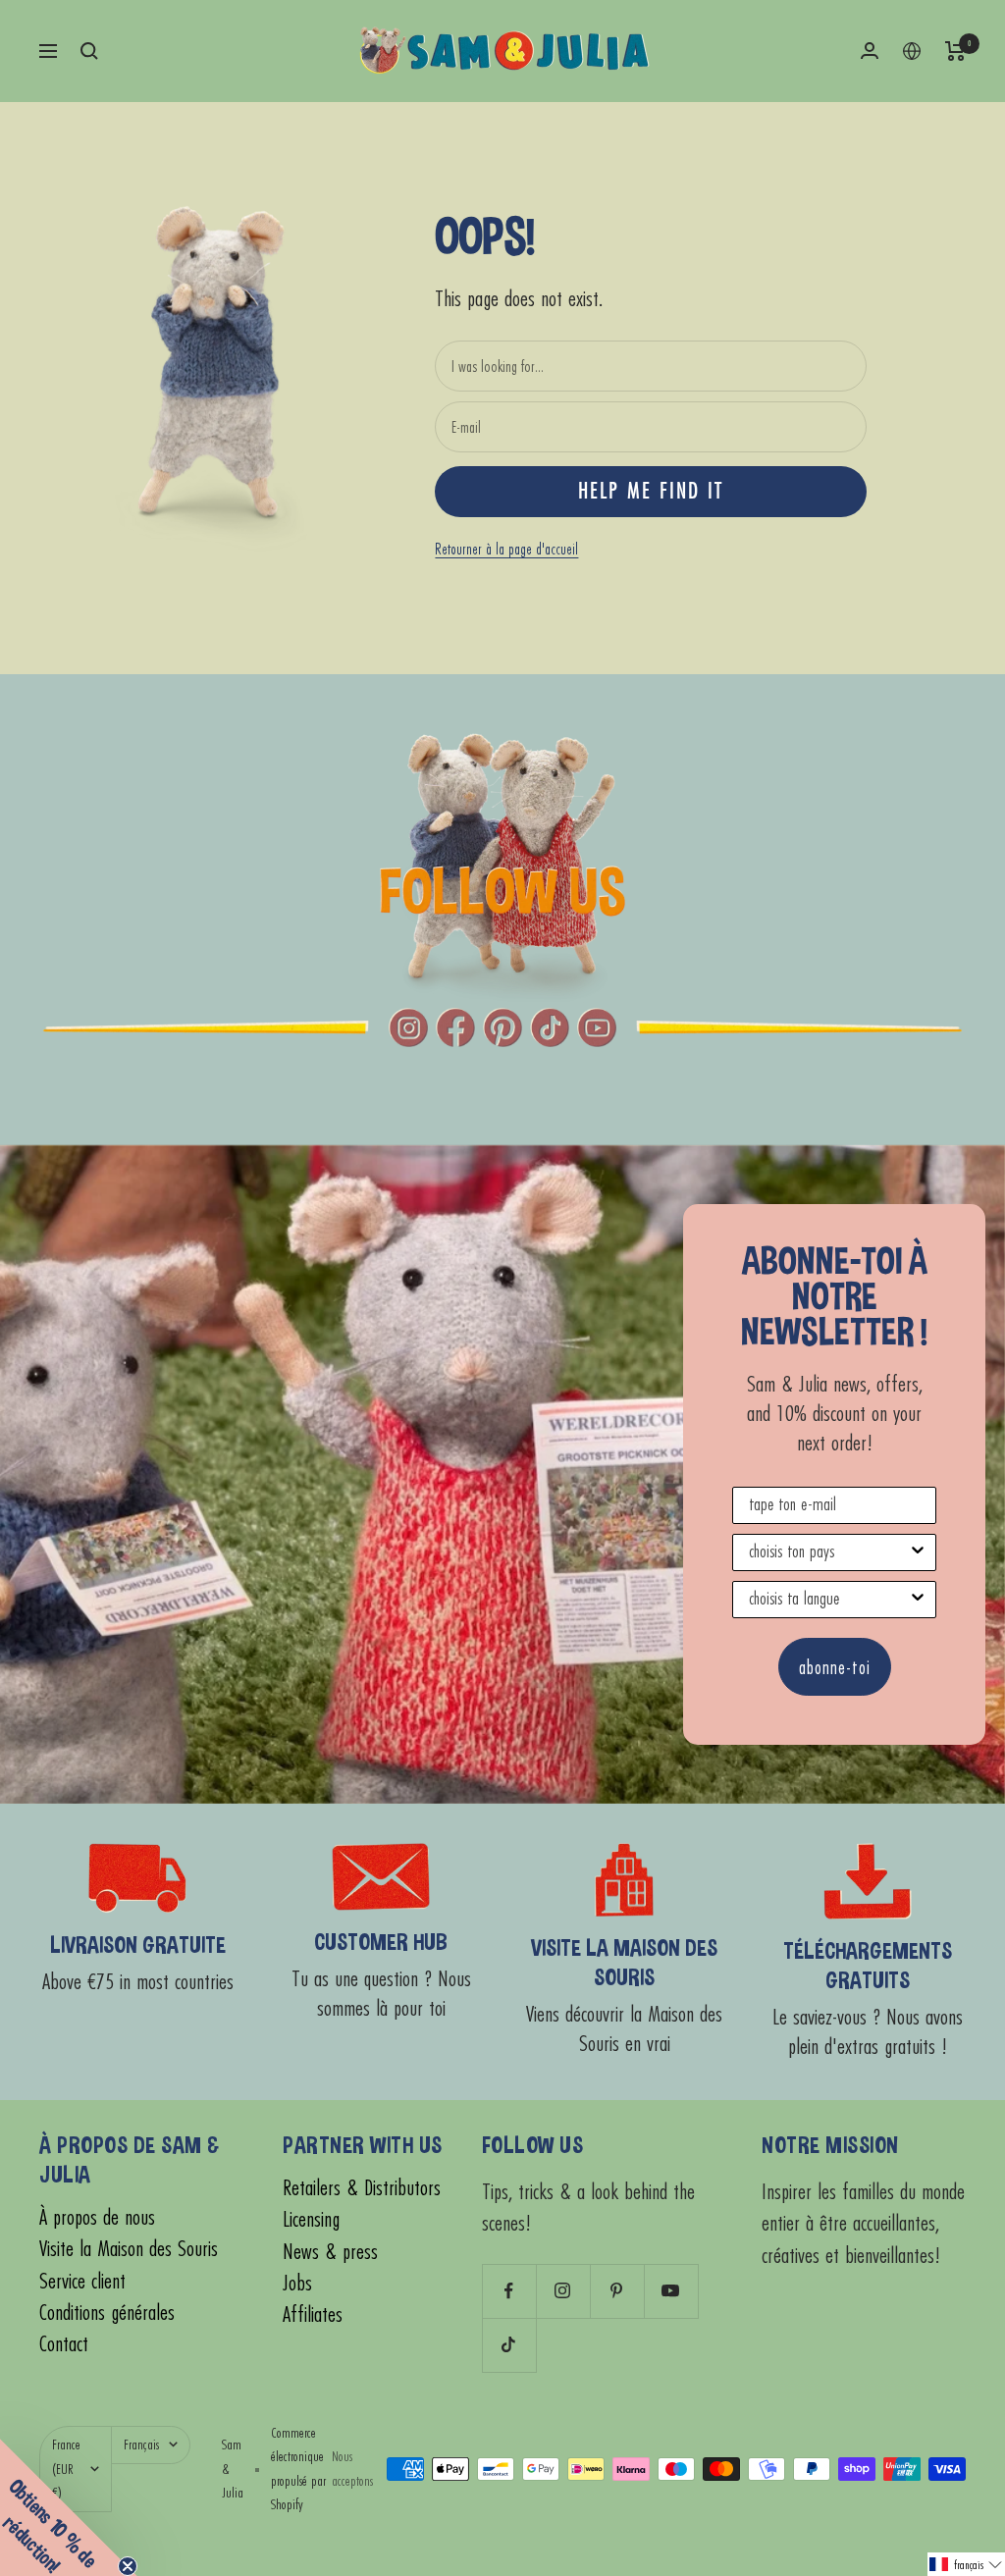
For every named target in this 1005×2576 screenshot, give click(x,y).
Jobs (297, 2283)
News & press (330, 2252)
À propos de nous (97, 2217)
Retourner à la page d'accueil (506, 549)
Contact (64, 2344)
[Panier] (955, 51)
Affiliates (313, 2314)
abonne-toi (835, 1667)
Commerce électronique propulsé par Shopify (298, 2469)
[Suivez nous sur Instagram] (563, 2291)
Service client (82, 2281)
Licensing (311, 2219)
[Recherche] (89, 51)
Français (141, 2444)
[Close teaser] (128, 2566)
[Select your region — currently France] (912, 51)
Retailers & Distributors (362, 2188)
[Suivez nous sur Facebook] (509, 2291)
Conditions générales (107, 2313)
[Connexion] (870, 51)
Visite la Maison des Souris (129, 2249)
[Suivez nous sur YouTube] (671, 2291)
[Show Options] (918, 1552)
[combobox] (828, 1552)
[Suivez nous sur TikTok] (509, 2345)
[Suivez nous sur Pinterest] (617, 2291)
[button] (966, 2564)
